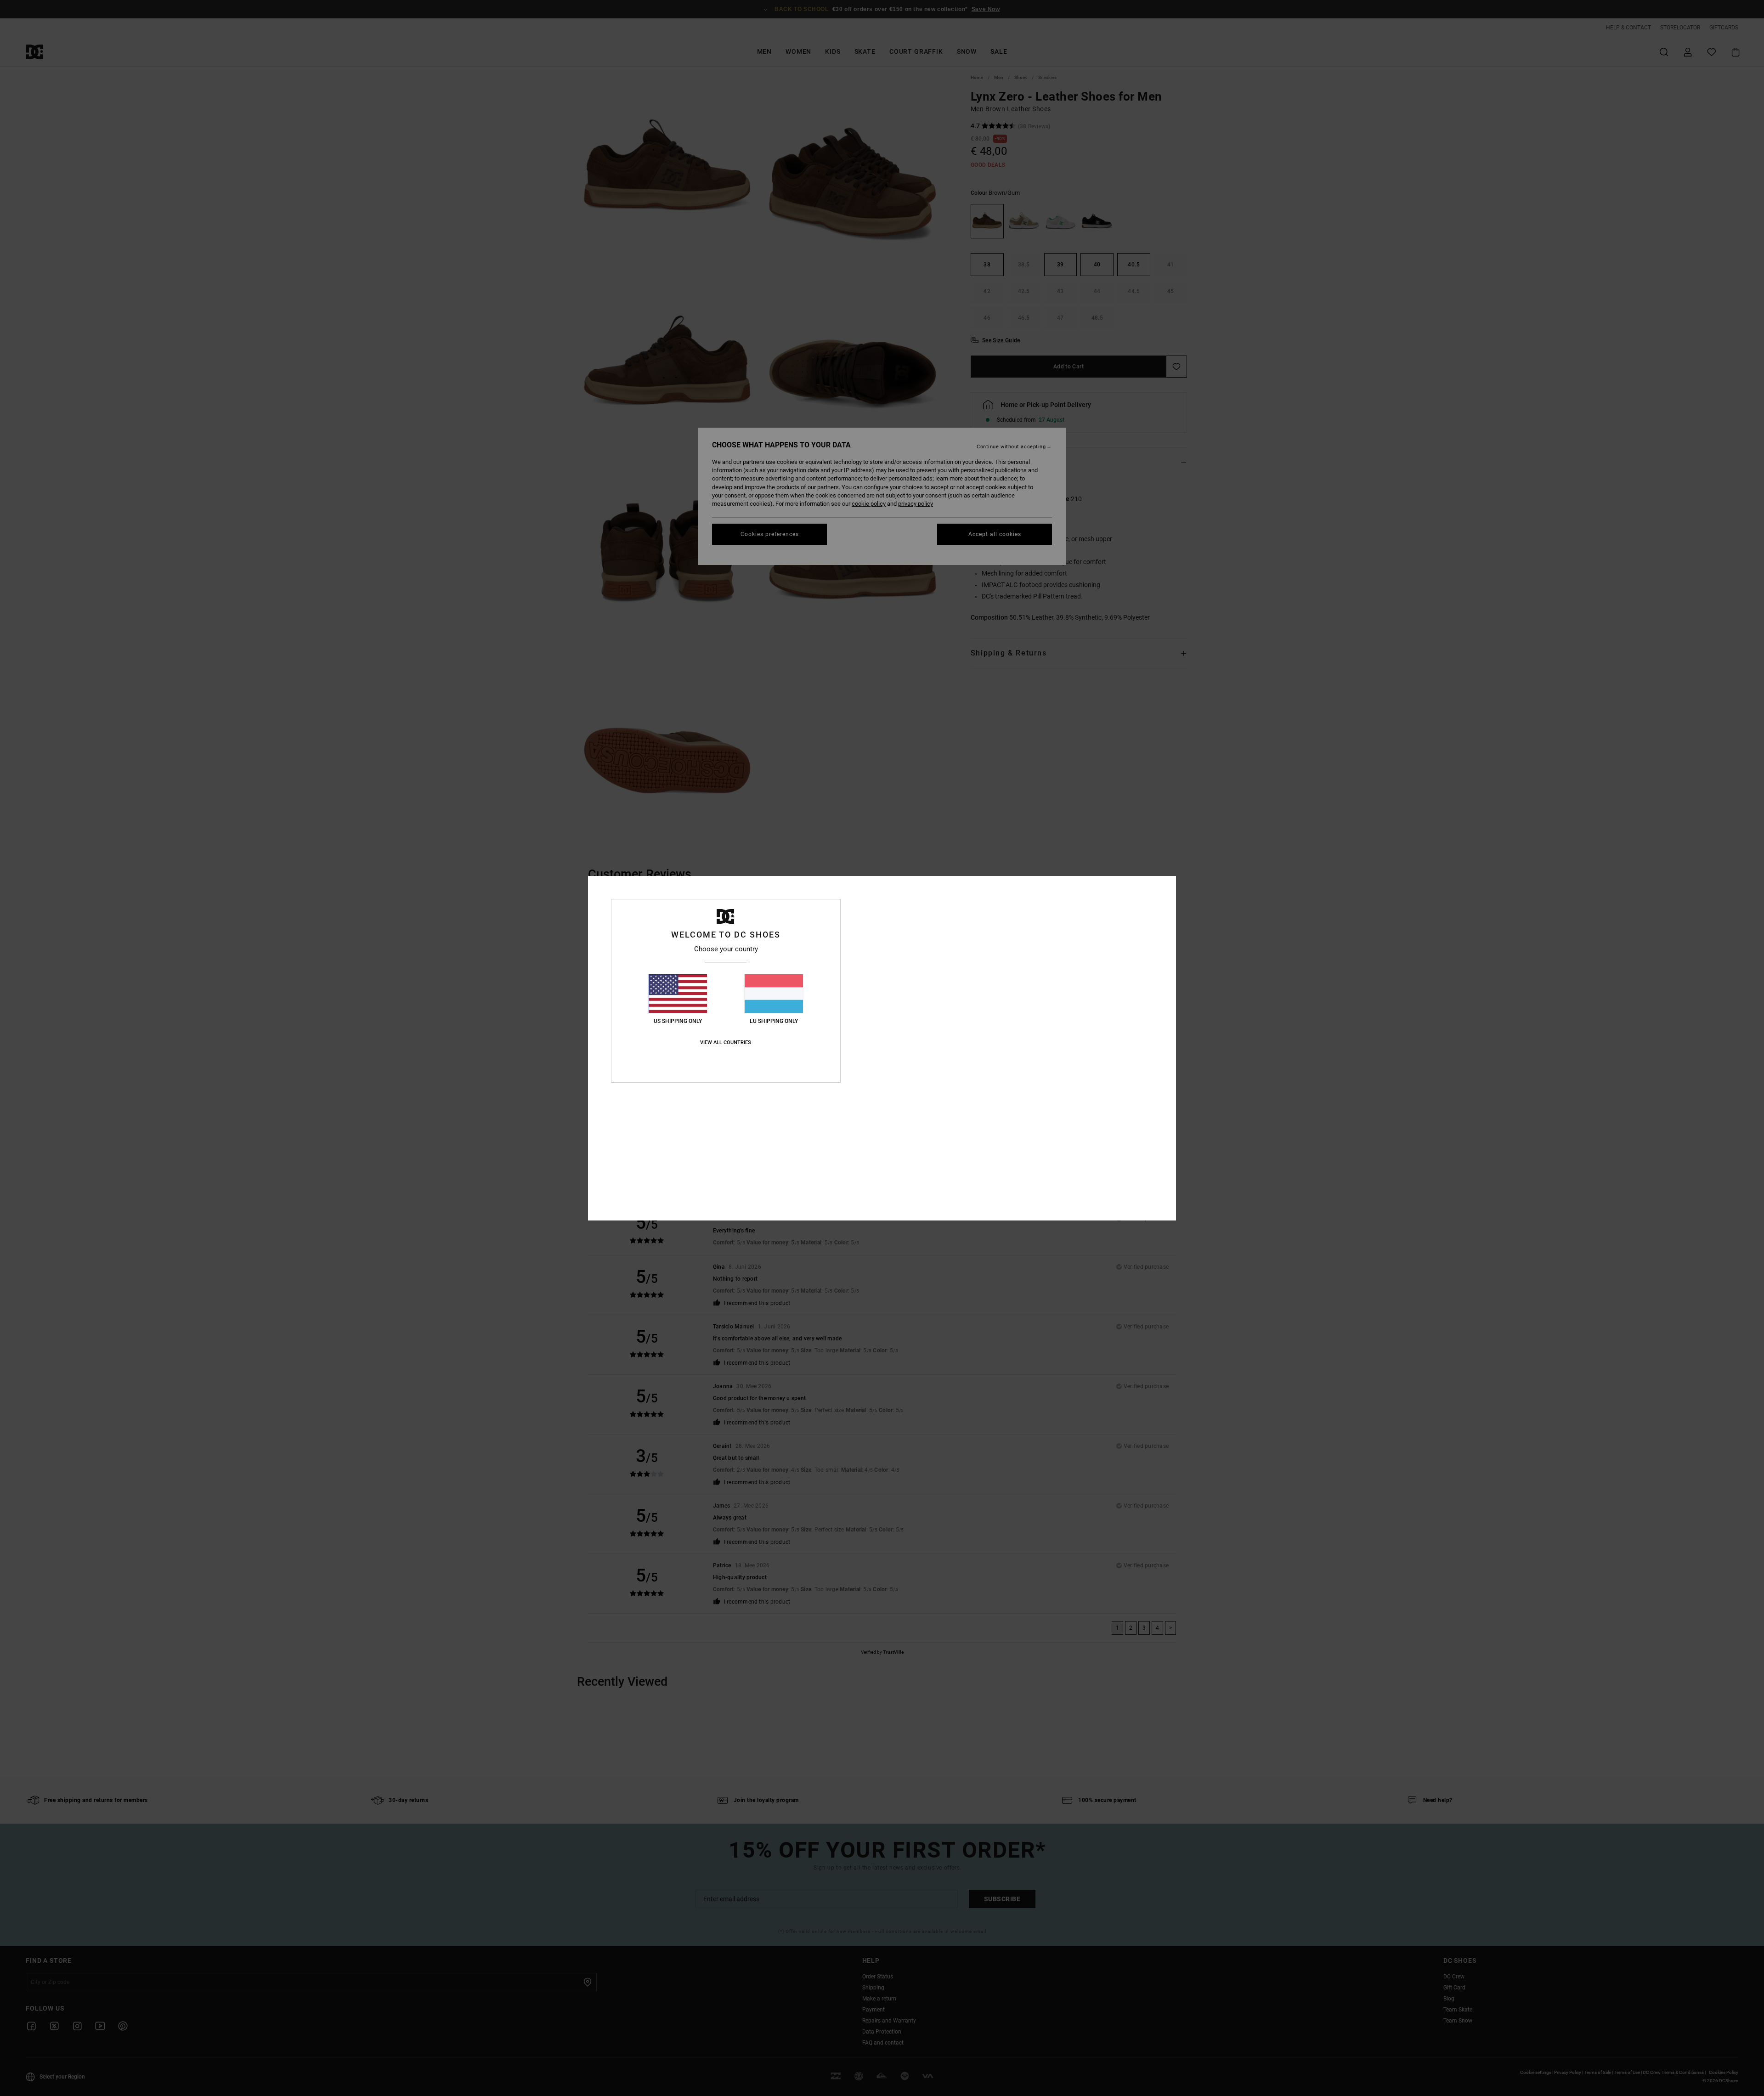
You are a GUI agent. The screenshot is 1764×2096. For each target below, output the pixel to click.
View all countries (726, 1042)
